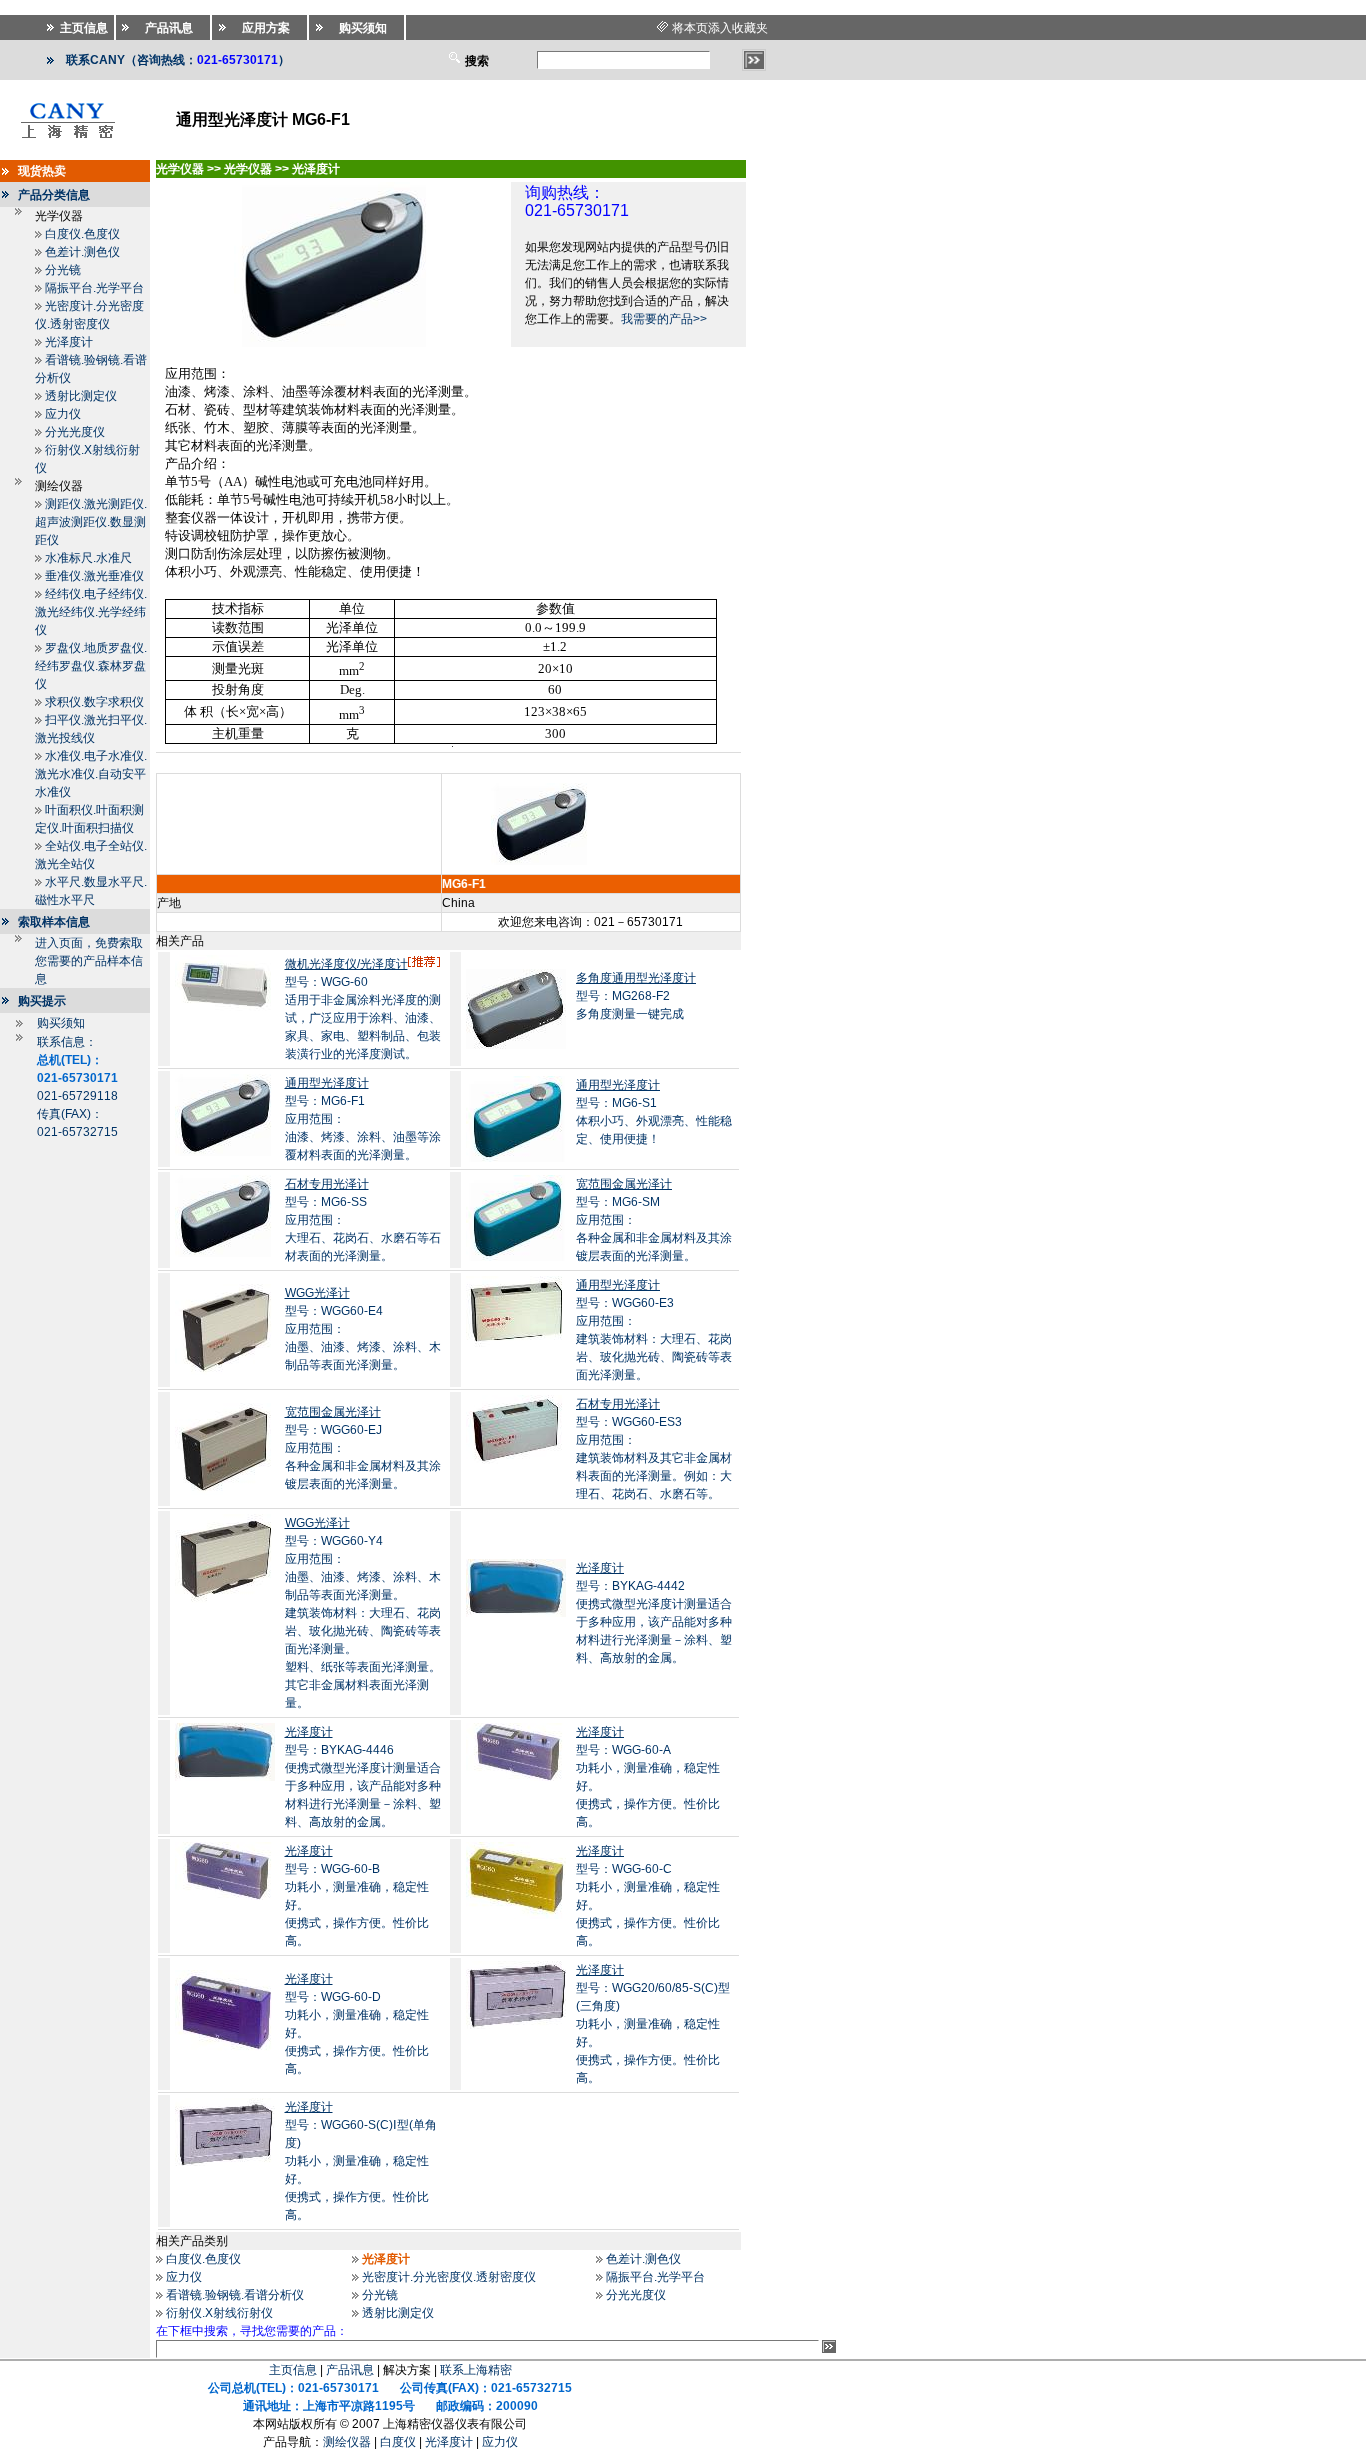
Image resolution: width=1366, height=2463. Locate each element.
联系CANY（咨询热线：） (178, 60)
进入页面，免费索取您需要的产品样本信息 (89, 961)
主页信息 (293, 2370)
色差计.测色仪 (82, 252)
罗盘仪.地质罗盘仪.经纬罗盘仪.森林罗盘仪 (91, 666)
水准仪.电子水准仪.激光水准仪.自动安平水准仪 (91, 774)
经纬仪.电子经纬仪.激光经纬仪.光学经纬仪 (91, 612)
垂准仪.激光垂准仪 (94, 576)
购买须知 (61, 1023)
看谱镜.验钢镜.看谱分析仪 (235, 2295)
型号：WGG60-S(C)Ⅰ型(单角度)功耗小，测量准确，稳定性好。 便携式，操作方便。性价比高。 (361, 2161)
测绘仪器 (347, 2442)
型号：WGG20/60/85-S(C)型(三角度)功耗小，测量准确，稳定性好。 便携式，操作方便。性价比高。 (653, 2024)
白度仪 (398, 2442)
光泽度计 (69, 342)
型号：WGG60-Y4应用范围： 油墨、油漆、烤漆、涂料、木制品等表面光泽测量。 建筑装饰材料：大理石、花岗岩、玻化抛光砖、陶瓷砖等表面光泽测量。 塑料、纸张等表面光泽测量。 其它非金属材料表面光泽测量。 (363, 1613)
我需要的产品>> (664, 319)
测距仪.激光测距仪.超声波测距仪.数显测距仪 (91, 522)
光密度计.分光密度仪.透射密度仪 (449, 2277)
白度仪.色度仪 (82, 234)
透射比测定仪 (81, 396)
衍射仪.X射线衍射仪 (219, 2313)
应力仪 (63, 414)
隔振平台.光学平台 (94, 288)
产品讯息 (350, 2370)
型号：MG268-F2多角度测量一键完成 (636, 996)
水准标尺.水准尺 (88, 558)
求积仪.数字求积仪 (94, 702)
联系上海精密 (476, 2370)
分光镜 (63, 270)
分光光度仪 (75, 432)
